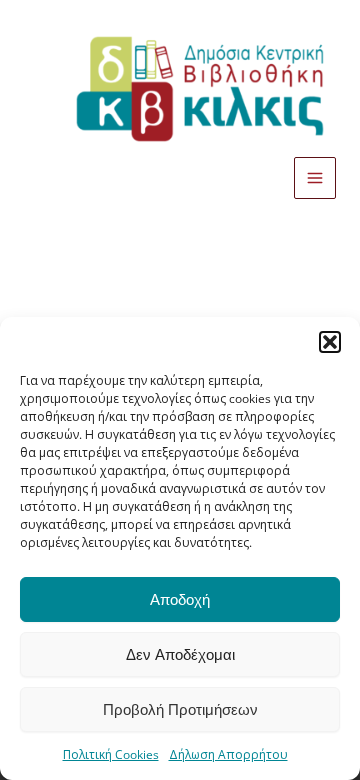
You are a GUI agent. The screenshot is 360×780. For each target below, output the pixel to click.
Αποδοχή (180, 600)
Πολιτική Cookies (111, 754)
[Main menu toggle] (315, 178)
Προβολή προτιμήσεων (180, 710)
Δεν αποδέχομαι (180, 655)
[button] (330, 342)
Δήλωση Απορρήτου (228, 754)
